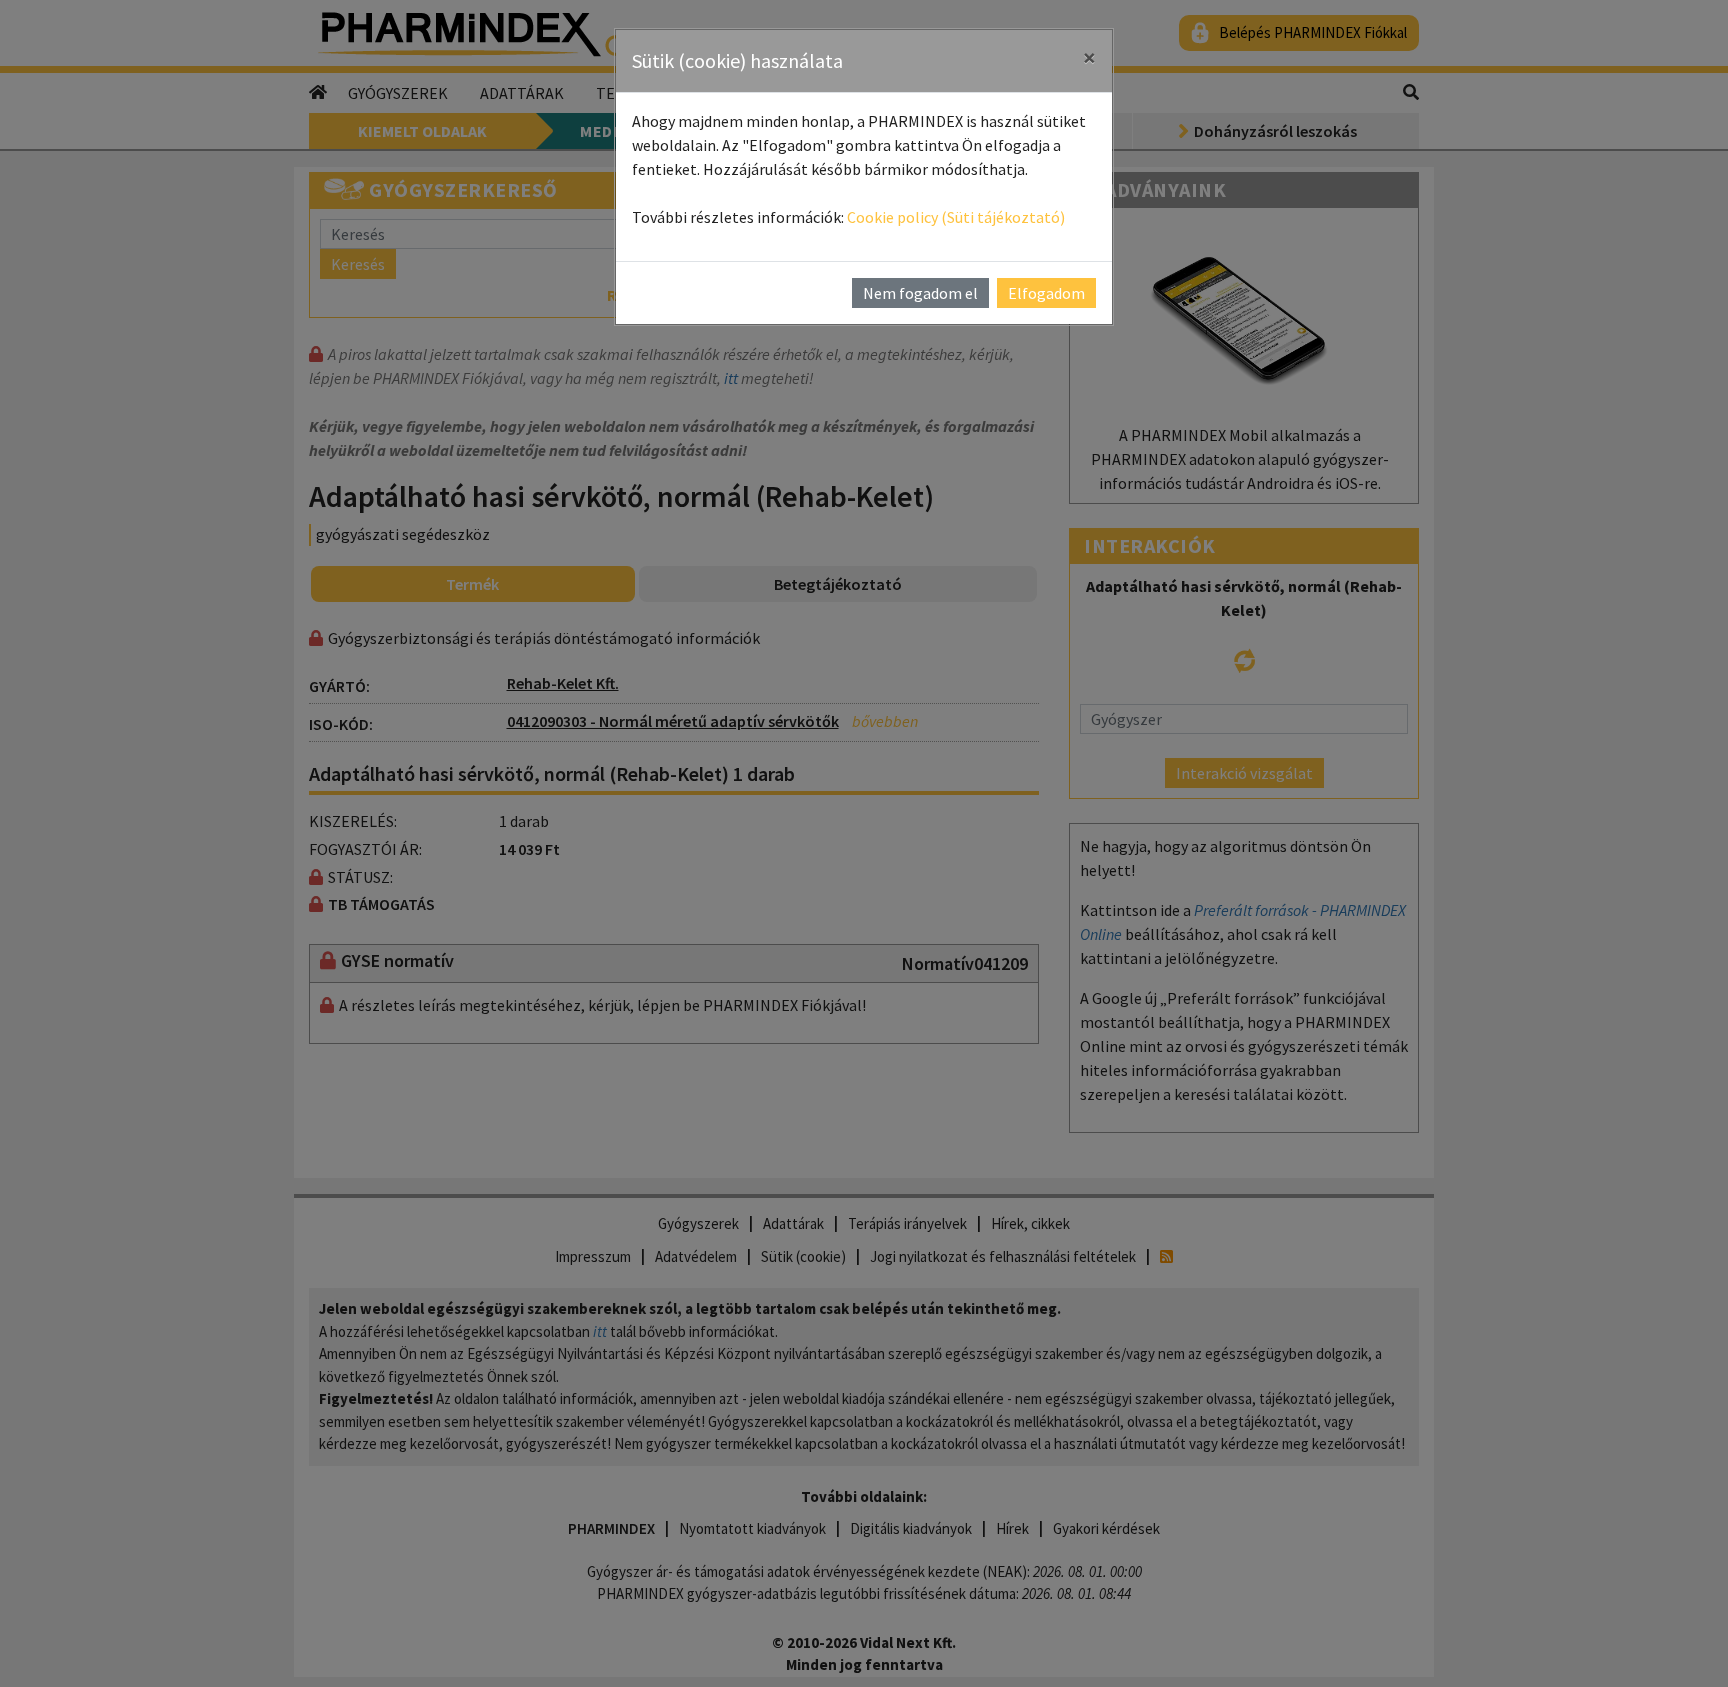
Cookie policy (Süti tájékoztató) (956, 217)
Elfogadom (1046, 293)
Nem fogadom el (920, 293)
